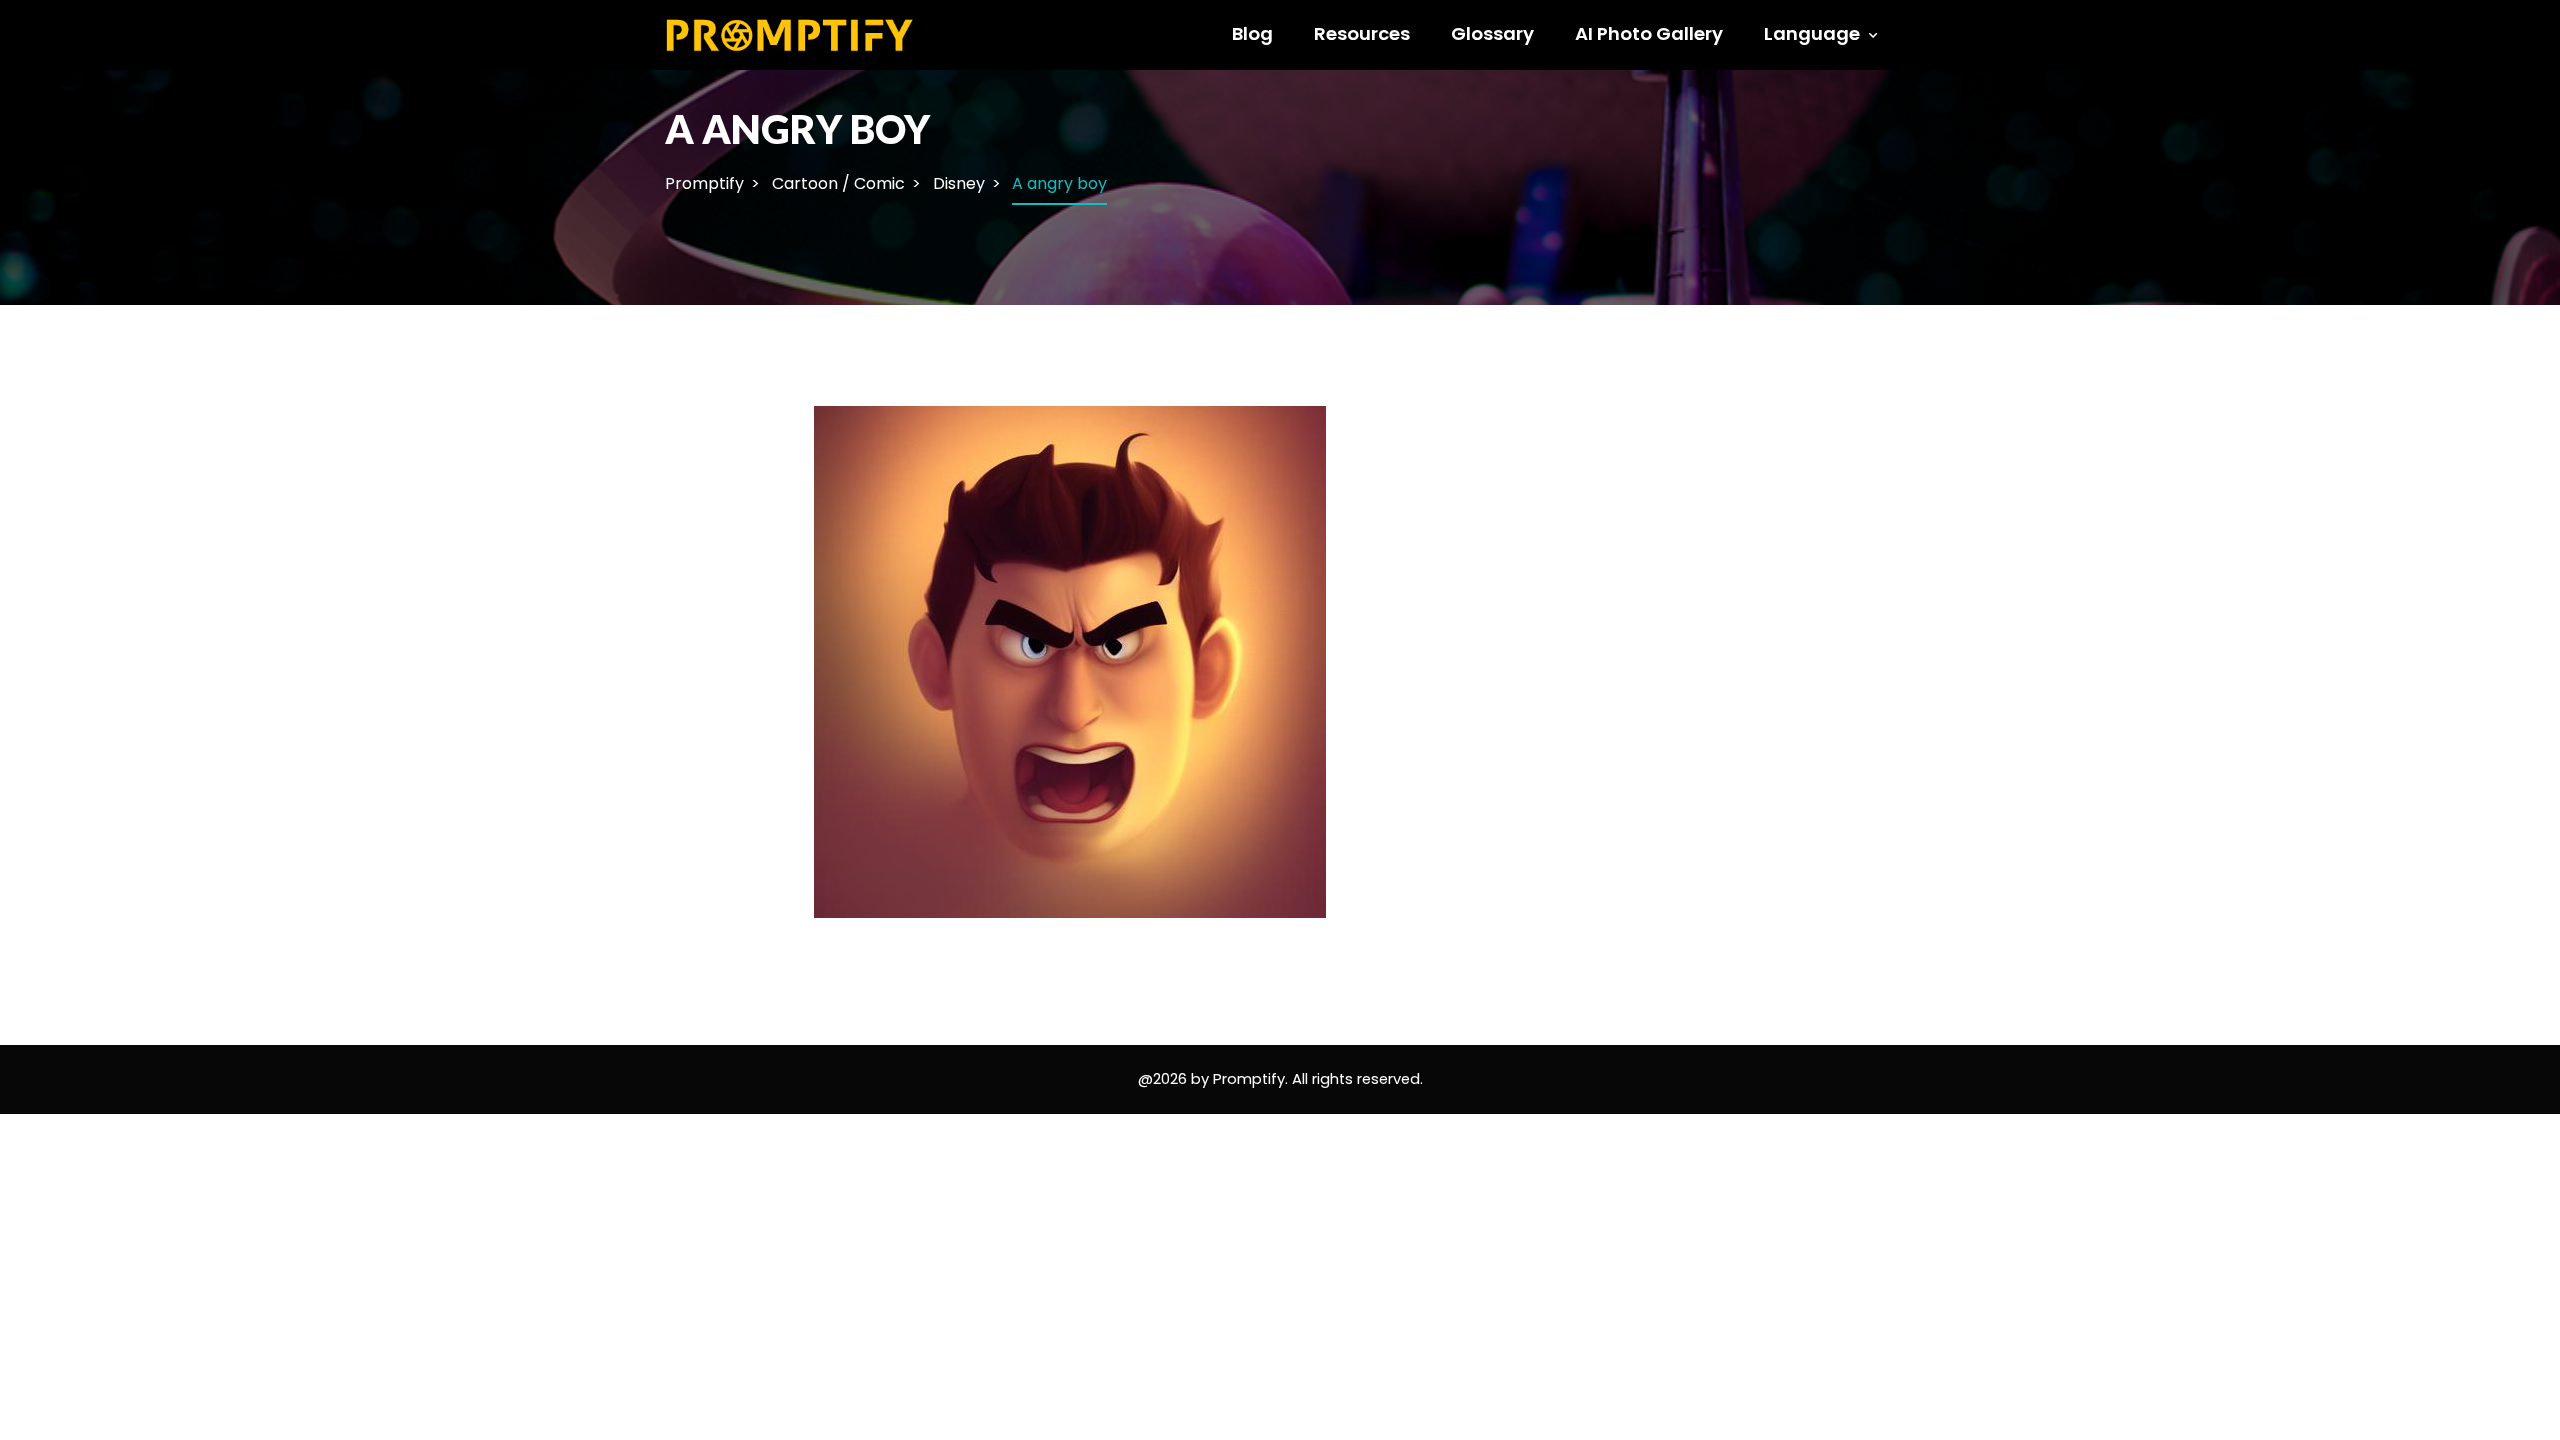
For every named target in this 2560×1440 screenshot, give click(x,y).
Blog (1252, 33)
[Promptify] (790, 33)
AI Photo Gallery (1649, 33)
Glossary (1492, 33)
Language (1812, 33)
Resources (1362, 33)
